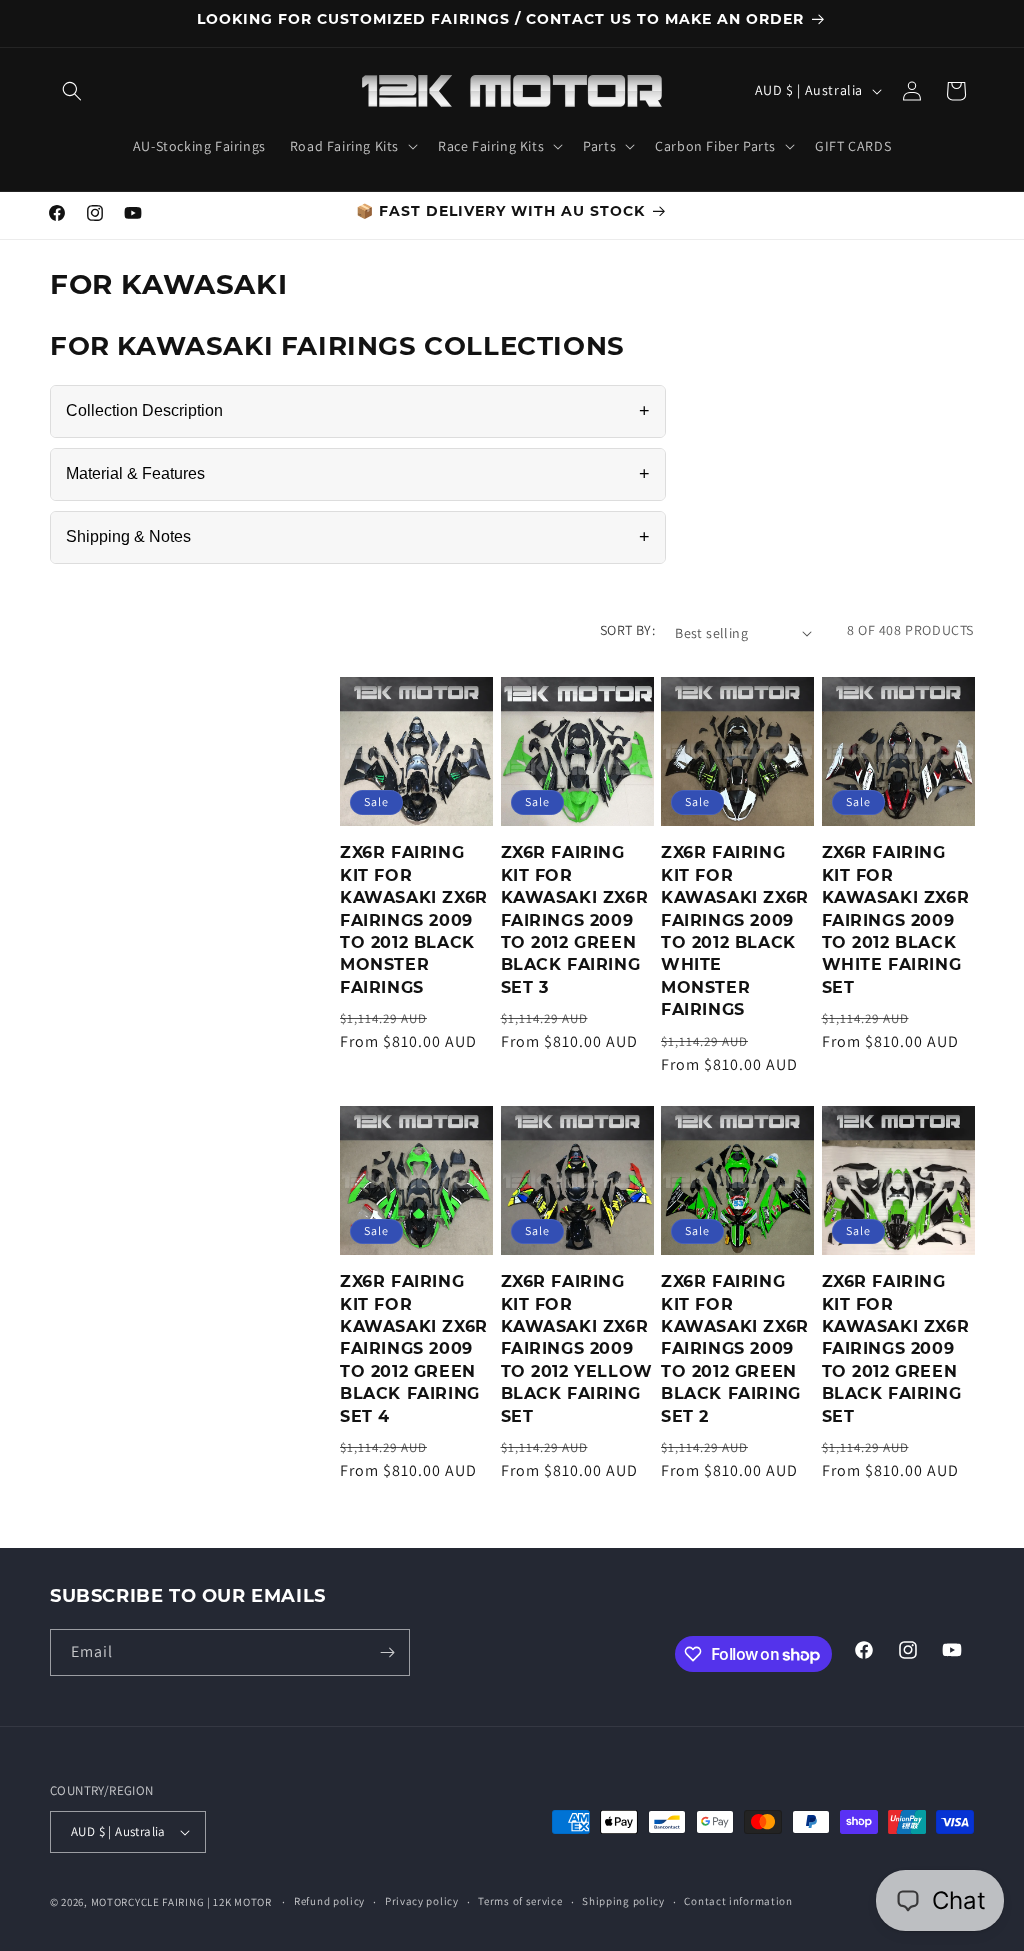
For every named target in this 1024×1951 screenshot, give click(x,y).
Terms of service (520, 1901)
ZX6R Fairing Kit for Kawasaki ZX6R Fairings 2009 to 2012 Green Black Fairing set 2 (735, 1348)
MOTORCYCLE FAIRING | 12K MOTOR (181, 1902)
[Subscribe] (387, 1652)
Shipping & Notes (358, 537)
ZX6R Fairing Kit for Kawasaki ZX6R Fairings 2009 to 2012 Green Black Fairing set (896, 1348)
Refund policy (329, 1901)
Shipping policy (623, 1901)
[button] (72, 91)
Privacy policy (422, 1901)
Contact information (738, 1901)
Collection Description (358, 411)
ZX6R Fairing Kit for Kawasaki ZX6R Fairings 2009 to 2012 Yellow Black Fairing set (577, 1348)
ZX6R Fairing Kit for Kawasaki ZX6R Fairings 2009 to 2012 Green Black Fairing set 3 (575, 919)
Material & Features (358, 474)
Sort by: (627, 630)
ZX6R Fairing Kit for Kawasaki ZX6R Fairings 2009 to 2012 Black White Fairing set (896, 919)
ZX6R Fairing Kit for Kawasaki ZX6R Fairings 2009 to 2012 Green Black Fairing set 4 (414, 1348)
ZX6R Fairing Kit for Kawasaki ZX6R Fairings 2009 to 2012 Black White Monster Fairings (735, 931)
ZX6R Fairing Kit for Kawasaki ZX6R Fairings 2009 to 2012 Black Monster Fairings (414, 919)
